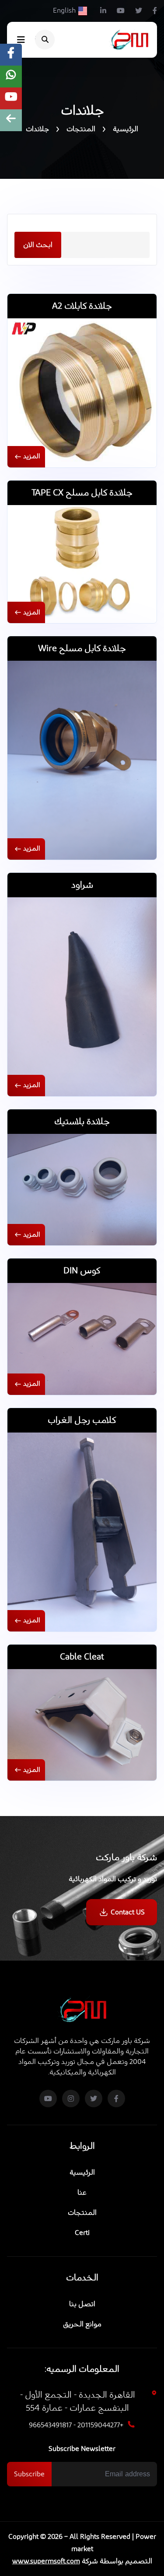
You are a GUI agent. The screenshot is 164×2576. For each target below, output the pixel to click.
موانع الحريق (82, 2324)
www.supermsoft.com (46, 2561)
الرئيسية (126, 129)
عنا (82, 2193)
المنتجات (81, 129)
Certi (82, 2233)
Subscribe (29, 2474)
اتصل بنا (82, 2304)
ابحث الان (38, 245)
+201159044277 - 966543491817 (76, 2425)
